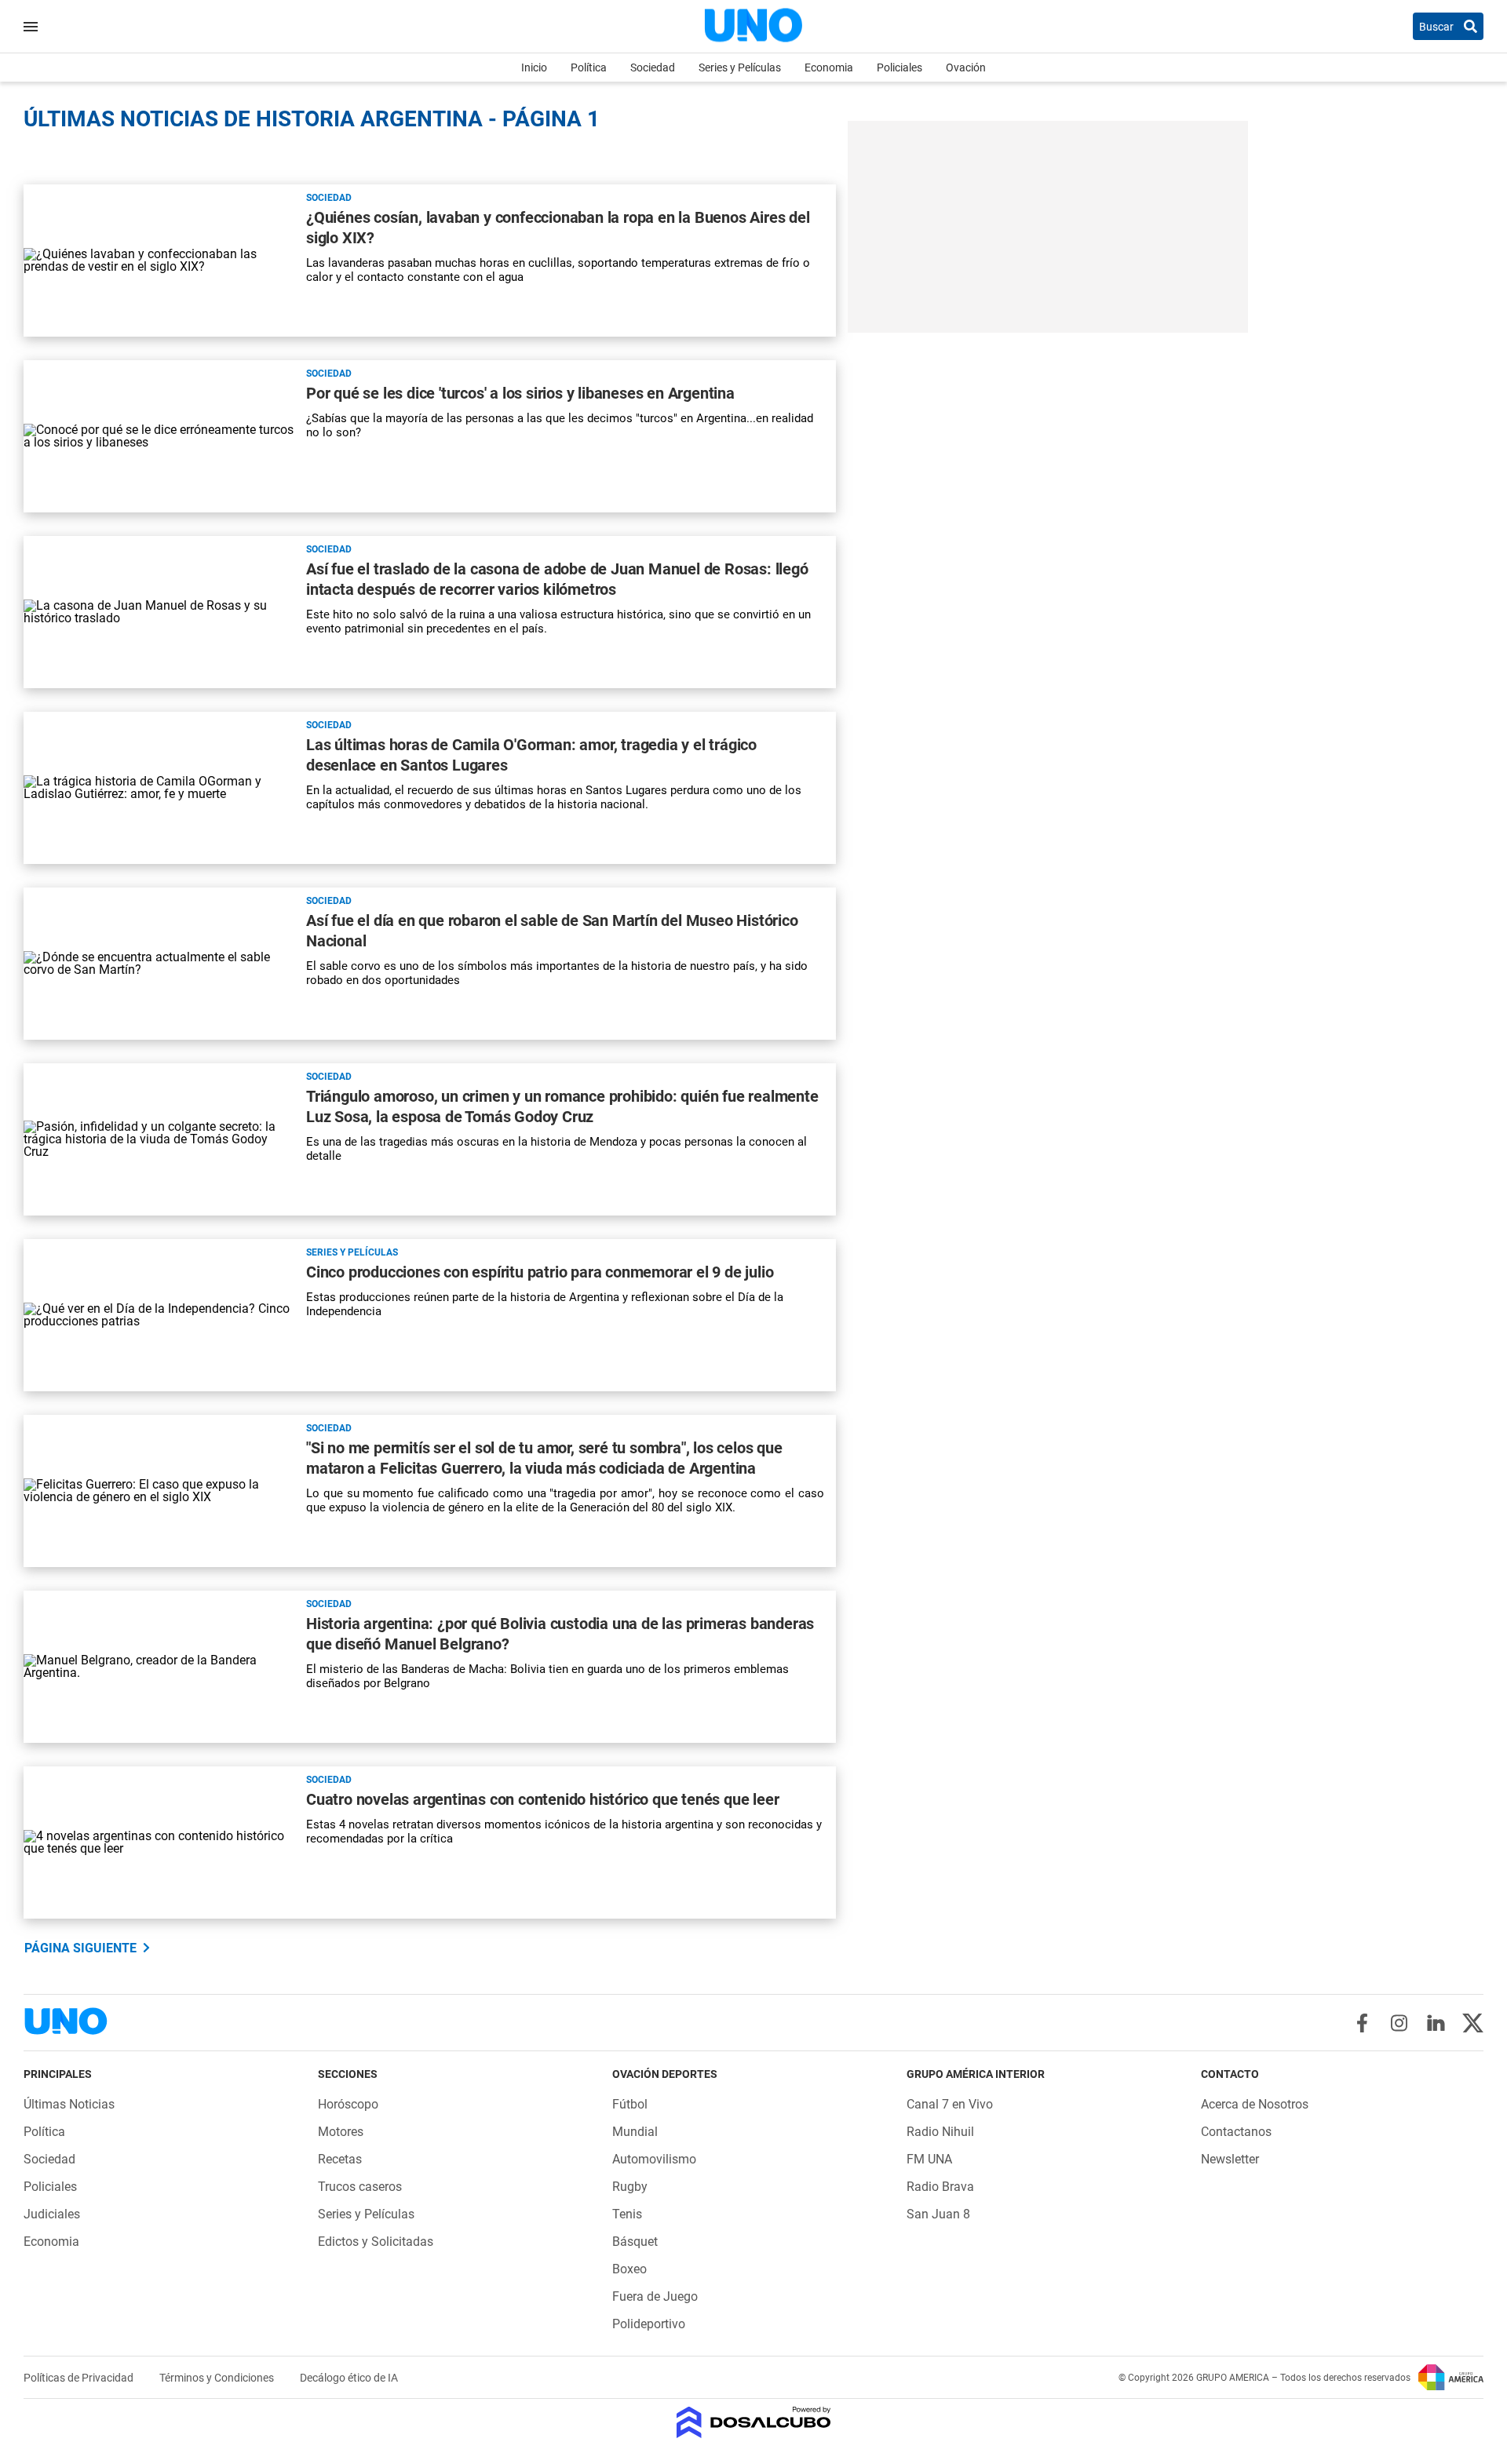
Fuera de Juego (655, 2296)
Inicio (534, 67)
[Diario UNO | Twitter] (1473, 2023)
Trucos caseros (360, 2187)
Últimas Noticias (69, 2104)
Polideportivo (649, 2324)
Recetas (340, 2159)
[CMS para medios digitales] (754, 2424)
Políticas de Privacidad (80, 2378)
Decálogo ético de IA (349, 2378)
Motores (341, 2132)
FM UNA (929, 2159)
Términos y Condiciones (218, 2378)
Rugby (630, 2187)
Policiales (899, 67)
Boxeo (629, 2269)
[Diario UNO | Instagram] (1399, 2023)
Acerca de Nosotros (1255, 2104)
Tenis (627, 2214)
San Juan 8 (938, 2214)
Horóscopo (348, 2104)
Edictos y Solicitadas (376, 2242)
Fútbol (630, 2104)
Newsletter (1230, 2159)
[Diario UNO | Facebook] (1362, 2023)
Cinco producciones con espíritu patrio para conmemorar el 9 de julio (540, 1272)
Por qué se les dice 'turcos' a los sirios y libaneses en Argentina (520, 393)
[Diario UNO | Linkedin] (1436, 2023)
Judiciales (52, 2214)
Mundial (635, 2132)
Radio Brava (940, 2187)
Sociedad (653, 67)
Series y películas (352, 1252)
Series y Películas (740, 67)
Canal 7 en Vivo (950, 2104)
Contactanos (1236, 2132)
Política (589, 67)
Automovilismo (654, 2159)
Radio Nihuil (940, 2132)
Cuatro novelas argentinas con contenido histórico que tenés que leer (542, 1799)
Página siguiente (80, 1948)
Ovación (966, 67)
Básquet (635, 2242)
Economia (829, 67)
